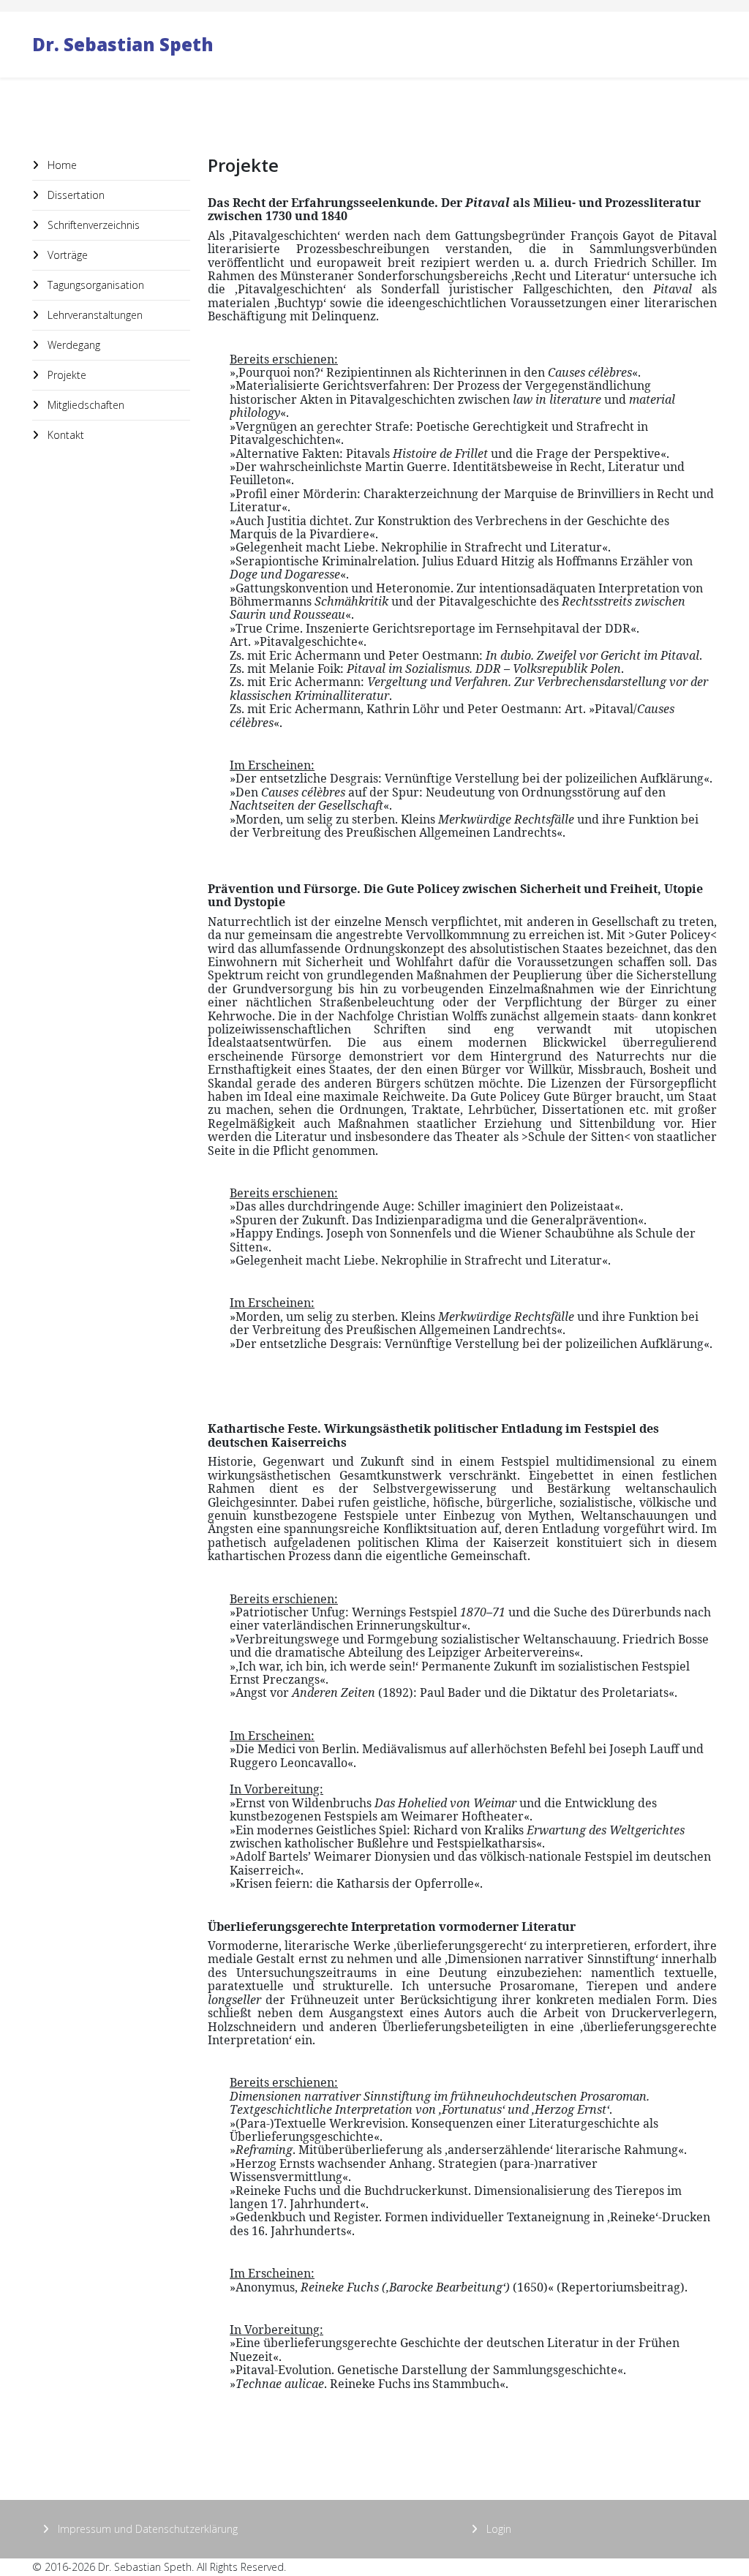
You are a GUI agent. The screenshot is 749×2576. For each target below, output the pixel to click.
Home (61, 165)
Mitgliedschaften (84, 405)
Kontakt (64, 435)
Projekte (65, 375)
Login (497, 2529)
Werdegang (72, 345)
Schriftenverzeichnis (92, 225)
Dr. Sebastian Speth (123, 44)
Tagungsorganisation (94, 285)
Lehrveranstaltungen (94, 315)
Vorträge (66, 255)
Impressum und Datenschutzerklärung (146, 2529)
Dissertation (75, 195)
